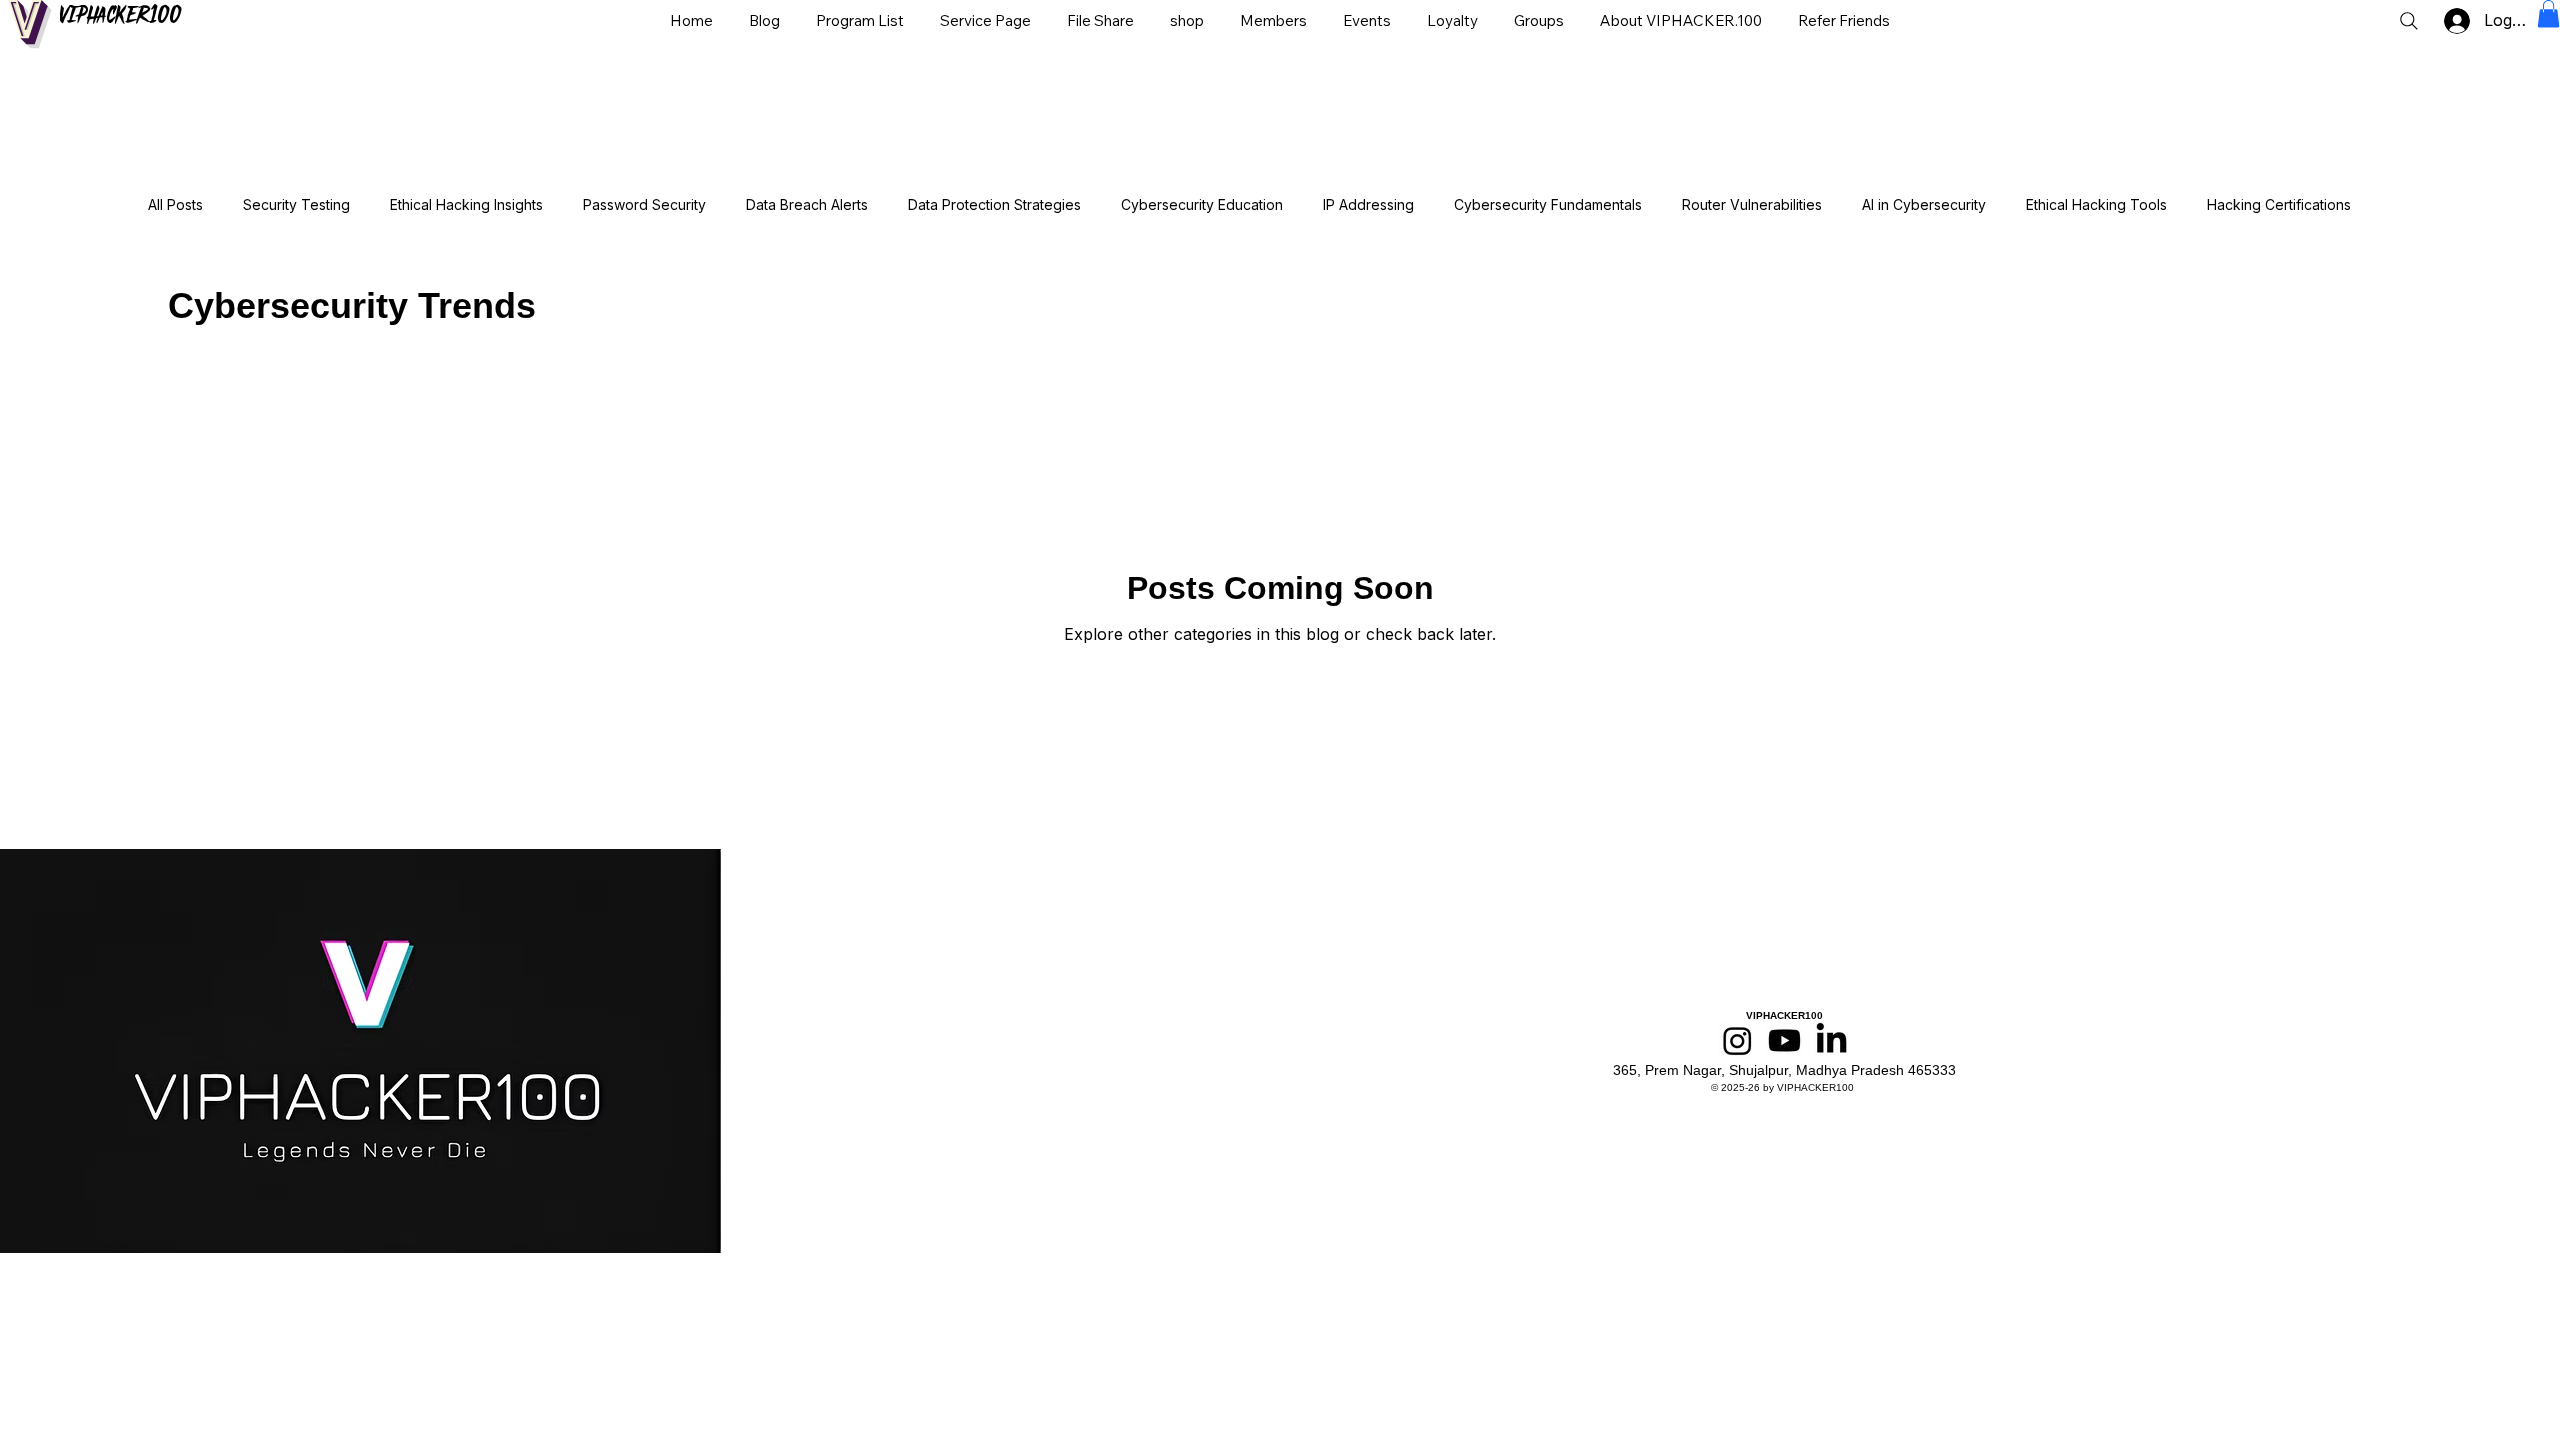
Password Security (644, 204)
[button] (2548, 13)
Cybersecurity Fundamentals (1548, 204)
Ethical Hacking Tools (2096, 204)
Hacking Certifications (2279, 204)
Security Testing (296, 204)
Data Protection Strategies (994, 204)
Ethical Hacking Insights (466, 204)
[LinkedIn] (1831, 1040)
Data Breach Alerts (807, 204)
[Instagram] (1737, 1040)
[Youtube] (1784, 1040)
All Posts (175, 204)
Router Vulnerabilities (1752, 204)
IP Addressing (1368, 204)
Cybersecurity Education (1202, 204)
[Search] (2409, 21)
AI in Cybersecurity (1924, 204)
